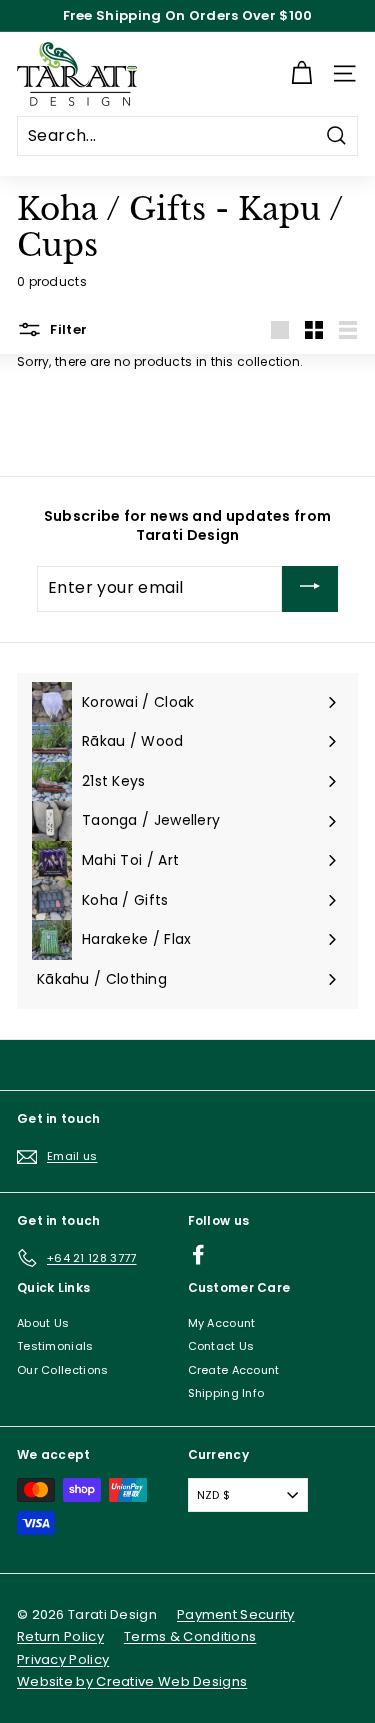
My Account (222, 1323)
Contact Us (221, 1346)
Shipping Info (226, 1393)
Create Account (234, 1370)
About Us (43, 1323)
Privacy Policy (63, 1659)
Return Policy (60, 1636)
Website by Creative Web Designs (132, 1681)
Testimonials (55, 1346)
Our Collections (63, 1370)
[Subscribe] (310, 589)
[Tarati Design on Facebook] (198, 1254)
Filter (67, 328)
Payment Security (236, 1614)
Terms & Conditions (190, 1636)
